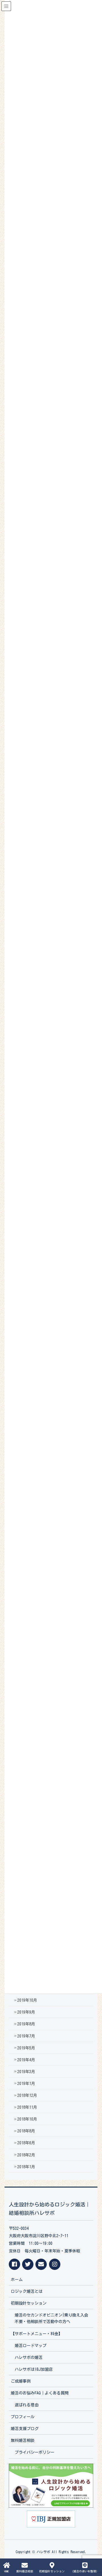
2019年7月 (26, 2036)
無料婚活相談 (23, 2440)
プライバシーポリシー (35, 2452)
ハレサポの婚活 (29, 2357)
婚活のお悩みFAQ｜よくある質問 (40, 2393)
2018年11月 (27, 2107)
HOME (7, 2571)
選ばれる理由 (27, 2405)
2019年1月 (26, 2084)
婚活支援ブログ (25, 2429)
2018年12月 (27, 2095)
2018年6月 (26, 2143)
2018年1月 (26, 2167)
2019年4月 (26, 2060)
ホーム (17, 2280)
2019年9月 (26, 2012)
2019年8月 (26, 2024)
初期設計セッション (29, 2303)
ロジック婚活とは (27, 2291)
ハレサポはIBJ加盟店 (34, 2369)
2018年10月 (27, 2119)
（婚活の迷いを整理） (85, 2571)
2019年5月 (26, 2048)
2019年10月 (27, 2000)
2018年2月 (26, 2155)
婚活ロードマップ (31, 2346)
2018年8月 (26, 2131)
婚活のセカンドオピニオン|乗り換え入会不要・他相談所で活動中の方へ (51, 2318)
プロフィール (23, 2417)
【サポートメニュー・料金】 (37, 2334)
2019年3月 (26, 2072)
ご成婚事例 (21, 2381)
